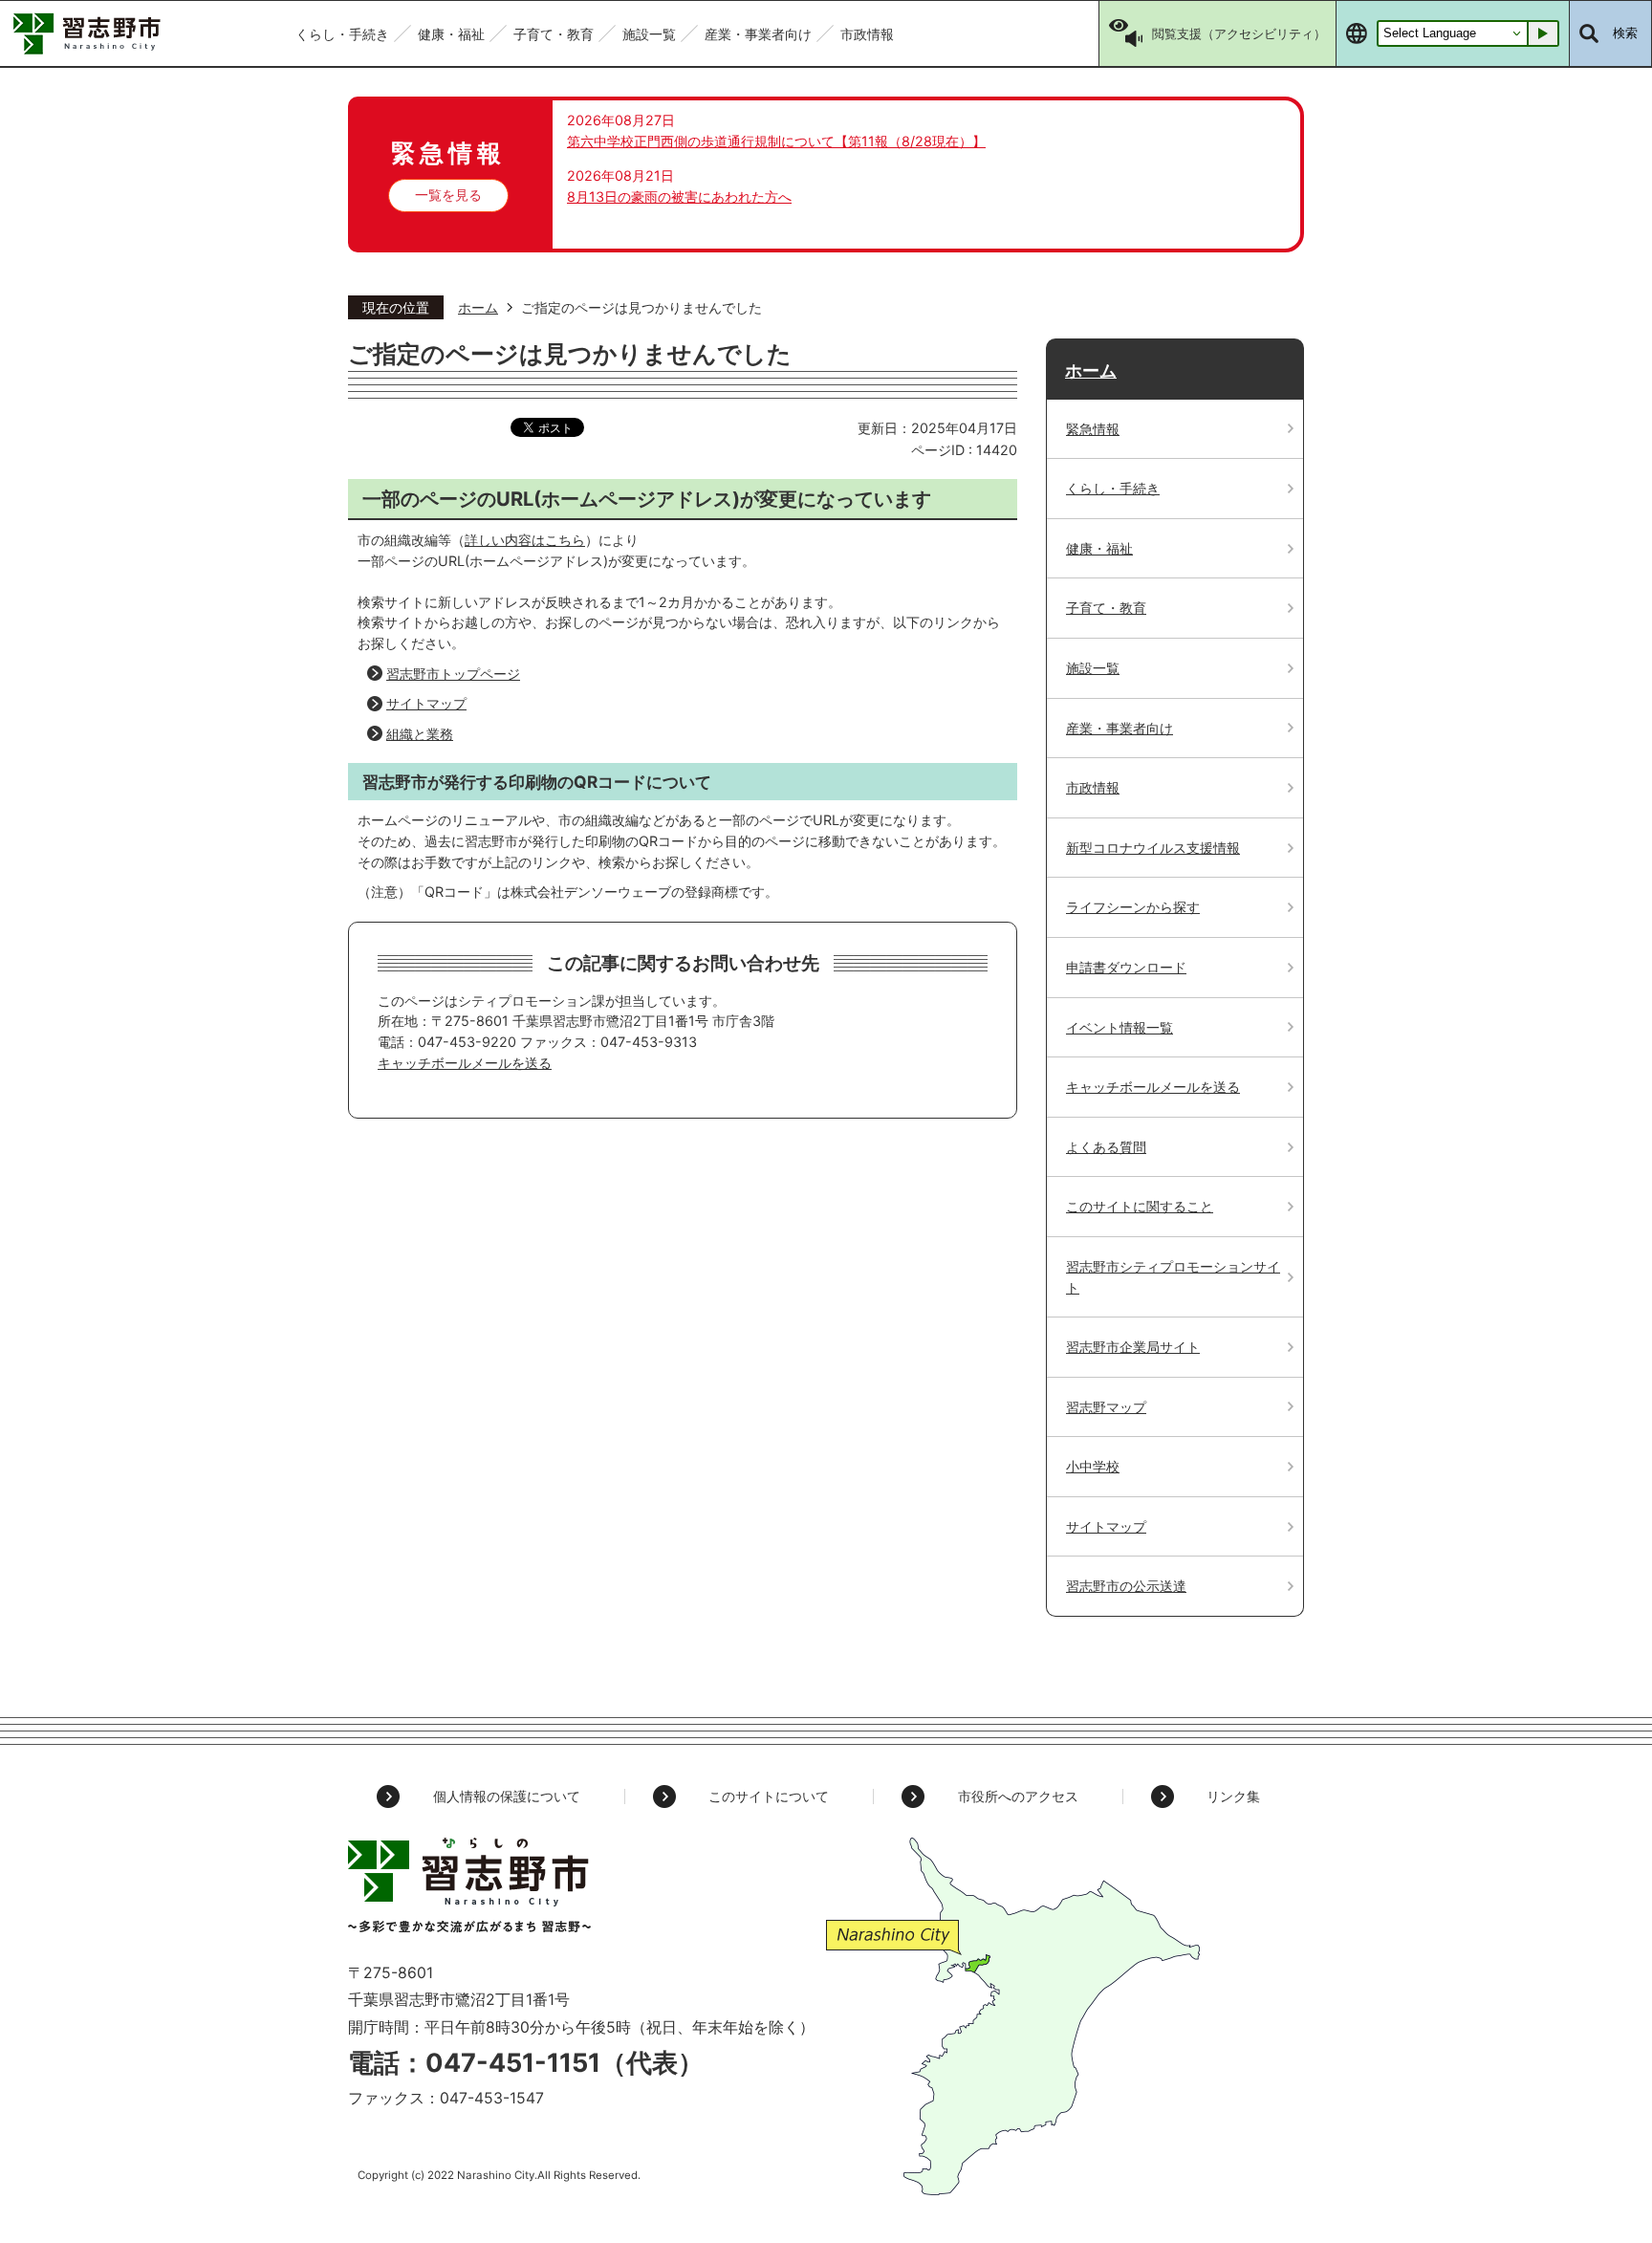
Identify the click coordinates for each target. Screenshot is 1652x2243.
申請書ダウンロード (1126, 967)
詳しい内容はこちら (525, 540)
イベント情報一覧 (1119, 1027)
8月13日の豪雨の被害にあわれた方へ (679, 196)
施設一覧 (1093, 668)
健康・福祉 (1099, 548)
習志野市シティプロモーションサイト (1173, 1277)
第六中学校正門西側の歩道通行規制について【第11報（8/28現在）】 (776, 141)
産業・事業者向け (1119, 728)
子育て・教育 (1106, 608)
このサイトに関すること (1140, 1206)
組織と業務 (420, 734)
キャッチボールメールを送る (465, 1063)
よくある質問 (1106, 1147)
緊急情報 (1093, 429)
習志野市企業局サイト (1133, 1347)
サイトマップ (426, 703)
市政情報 (1093, 787)
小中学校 (1093, 1466)
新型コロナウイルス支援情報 (1153, 848)
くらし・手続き (1113, 488)
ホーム (478, 307)
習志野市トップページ (453, 674)
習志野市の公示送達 (1126, 1586)
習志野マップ (1106, 1407)
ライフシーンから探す (1133, 907)
